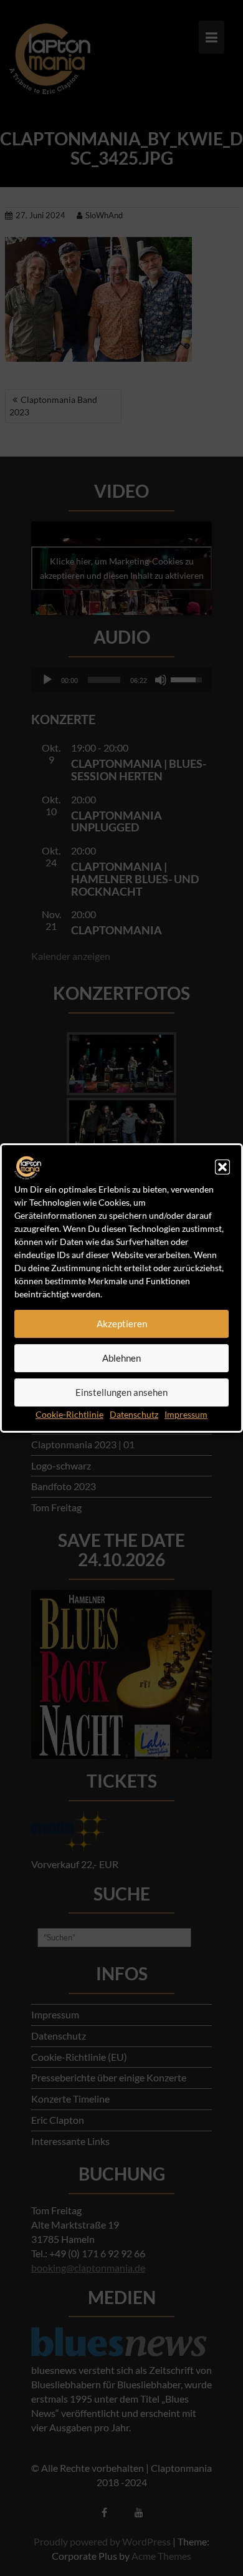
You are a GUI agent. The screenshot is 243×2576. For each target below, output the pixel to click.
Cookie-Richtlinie (69, 1414)
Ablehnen (121, 1358)
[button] (222, 1167)
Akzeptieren (122, 1324)
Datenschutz (134, 1414)
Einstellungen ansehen (121, 1393)
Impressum (186, 1414)
